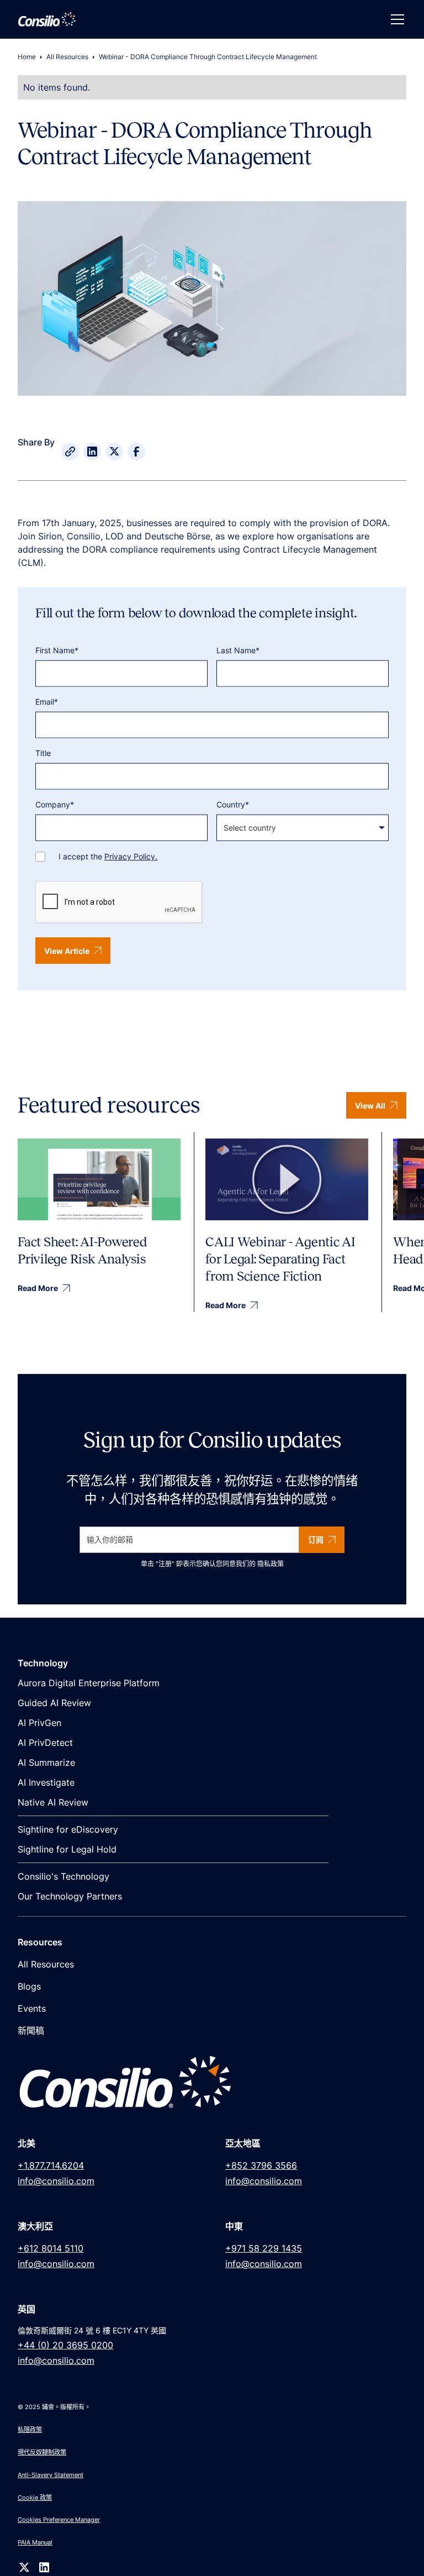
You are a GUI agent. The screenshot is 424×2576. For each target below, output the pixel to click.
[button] (395, 19)
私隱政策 (30, 2430)
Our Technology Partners (70, 1896)
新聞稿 (31, 2031)
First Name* (57, 650)
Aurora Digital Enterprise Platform (89, 1683)
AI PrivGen (39, 1723)
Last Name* (238, 650)
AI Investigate (46, 1782)
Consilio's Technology (63, 1876)
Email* (47, 702)
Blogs (29, 1986)
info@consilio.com (56, 2181)
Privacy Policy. (131, 856)
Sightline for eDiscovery (68, 1829)
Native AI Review (53, 1802)
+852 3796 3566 (261, 2165)
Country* (233, 804)
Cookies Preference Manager (59, 2520)
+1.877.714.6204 (51, 2165)
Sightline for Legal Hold (67, 1849)
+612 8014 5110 (51, 2248)
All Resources (67, 57)
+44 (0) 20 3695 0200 (65, 2345)
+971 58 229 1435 (264, 2248)
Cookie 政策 (35, 2498)
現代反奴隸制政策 (42, 2452)
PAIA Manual (35, 2542)
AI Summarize (46, 1762)
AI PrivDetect (45, 1743)
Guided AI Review (54, 1703)
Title (43, 753)
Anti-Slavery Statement (51, 2475)
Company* (55, 804)
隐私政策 (271, 1564)
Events (32, 2008)
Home (27, 57)
